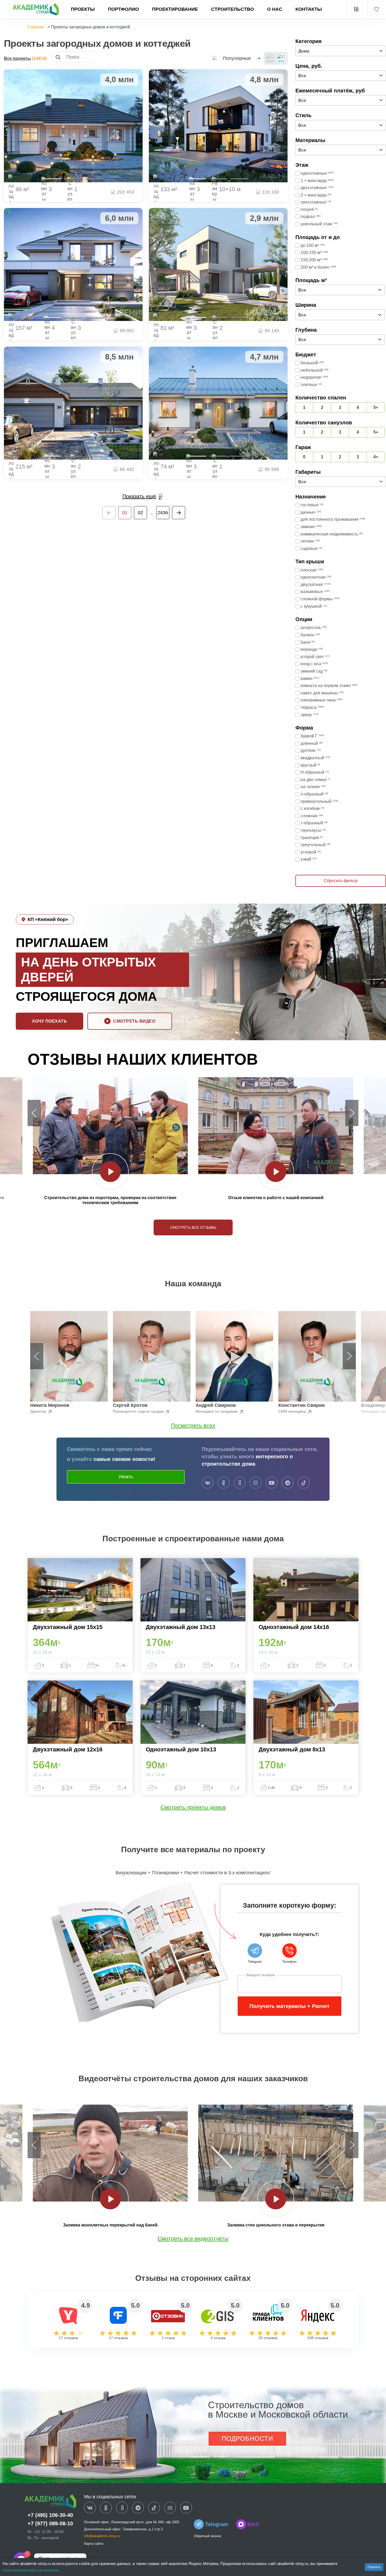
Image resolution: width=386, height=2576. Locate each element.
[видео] (110, 1172)
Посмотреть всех (193, 1425)
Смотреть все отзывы (193, 1227)
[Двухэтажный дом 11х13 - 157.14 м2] (73, 264)
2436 (163, 513)
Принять (374, 2567)
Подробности (247, 2439)
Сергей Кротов (130, 1405)
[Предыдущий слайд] (34, 1113)
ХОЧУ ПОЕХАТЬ (49, 1021)
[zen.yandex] (240, 1483)
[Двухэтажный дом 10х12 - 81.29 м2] (218, 264)
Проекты (83, 9)
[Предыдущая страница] (109, 513)
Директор (39, 1411)
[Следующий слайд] (352, 1113)
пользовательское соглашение (31, 2570)
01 (125, 513)
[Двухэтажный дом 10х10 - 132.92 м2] (218, 126)
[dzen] (122, 2508)
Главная (36, 27)
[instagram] (256, 1483)
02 (140, 513)
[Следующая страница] (179, 513)
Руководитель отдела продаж (139, 1411)
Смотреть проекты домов (193, 1807)
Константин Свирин (302, 1405)
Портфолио (123, 9)
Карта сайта (94, 2544)
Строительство (233, 9)
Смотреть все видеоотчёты (193, 2238)
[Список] (270, 58)
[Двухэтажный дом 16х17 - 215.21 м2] (73, 403)
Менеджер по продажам (217, 1411)
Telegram (217, 2524)
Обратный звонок (207, 2536)
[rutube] (170, 2508)
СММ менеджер (293, 1411)
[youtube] (272, 1483)
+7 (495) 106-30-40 (50, 2515)
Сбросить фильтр (341, 881)
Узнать (126, 1477)
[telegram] (288, 1483)
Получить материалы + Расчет (289, 2006)
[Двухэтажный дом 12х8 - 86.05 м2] (73, 126)
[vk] (208, 1483)
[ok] (224, 1483)
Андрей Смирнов (216, 1405)
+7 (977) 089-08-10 (50, 2523)
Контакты (309, 9)
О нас (275, 9)
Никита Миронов (50, 1405)
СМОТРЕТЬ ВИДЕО (134, 1021)
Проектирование (175, 9)
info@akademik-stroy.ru (102, 2536)
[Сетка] (281, 58)
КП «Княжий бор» (48, 919)
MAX (253, 2524)
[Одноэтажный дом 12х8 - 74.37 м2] (218, 403)
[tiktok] (304, 1483)
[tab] (52, 179)
